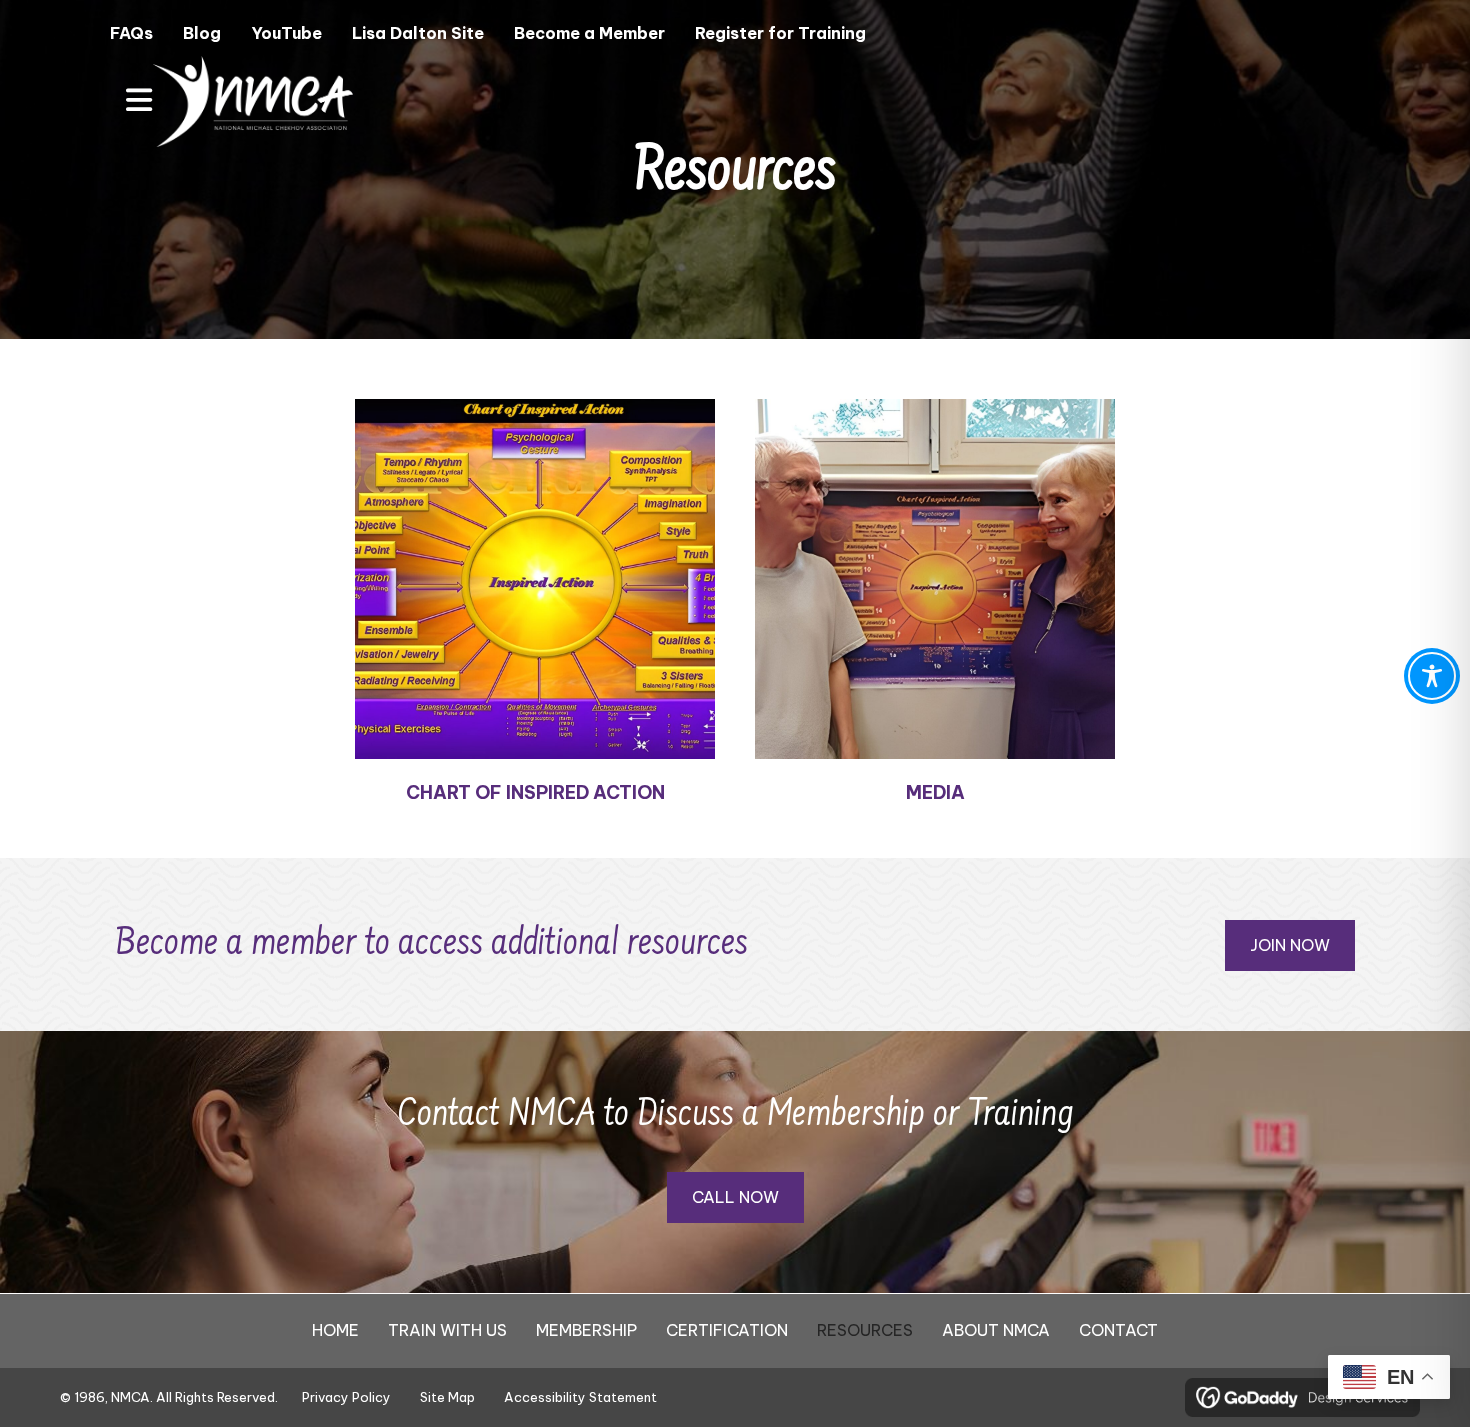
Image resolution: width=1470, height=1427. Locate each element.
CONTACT (1118, 1330)
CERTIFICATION (727, 1330)
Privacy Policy (346, 1397)
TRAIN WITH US (447, 1330)
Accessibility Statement (580, 1397)
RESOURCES (865, 1330)
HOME (335, 1330)
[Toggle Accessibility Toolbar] (1432, 676)
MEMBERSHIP (586, 1330)
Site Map (447, 1397)
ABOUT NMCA (996, 1330)
